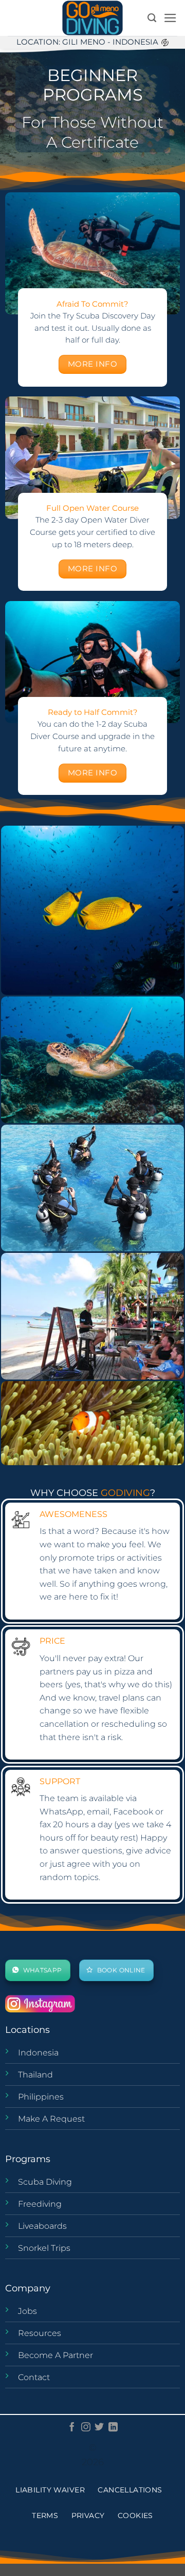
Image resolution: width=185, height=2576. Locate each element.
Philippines (41, 2097)
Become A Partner (55, 2355)
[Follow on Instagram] (86, 2428)
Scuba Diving (45, 2182)
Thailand (35, 2075)
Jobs (27, 2311)
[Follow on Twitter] (99, 2428)
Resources (40, 2333)
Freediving (40, 2204)
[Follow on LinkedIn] (113, 2428)
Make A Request (51, 2119)
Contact (34, 2377)
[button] (170, 18)
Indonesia (38, 2053)
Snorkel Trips (44, 2248)
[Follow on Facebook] (72, 2428)
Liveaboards (42, 2226)
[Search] (152, 18)
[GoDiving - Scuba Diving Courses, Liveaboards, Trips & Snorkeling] (93, 18)
